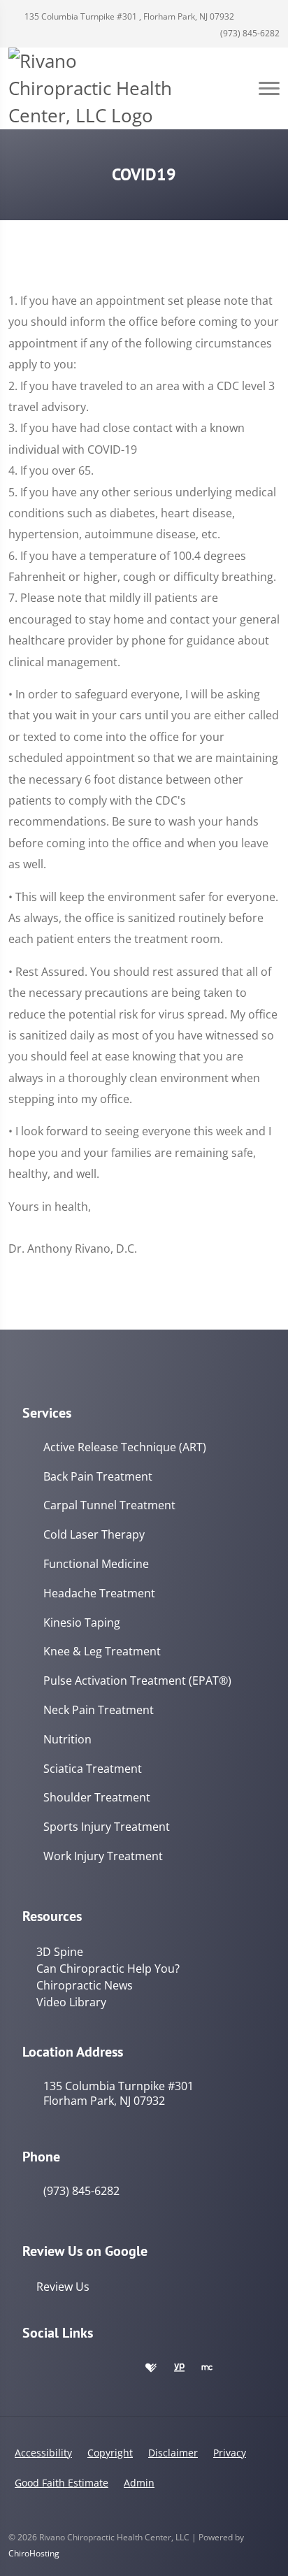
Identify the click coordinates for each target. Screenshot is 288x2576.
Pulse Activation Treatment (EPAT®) (137, 1681)
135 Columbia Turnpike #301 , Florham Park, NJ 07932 (128, 16)
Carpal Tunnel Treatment (109, 1505)
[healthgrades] (151, 2368)
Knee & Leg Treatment (102, 1652)
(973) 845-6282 (249, 33)
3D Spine (60, 1952)
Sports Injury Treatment (107, 1827)
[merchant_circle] (207, 2368)
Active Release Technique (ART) (125, 1447)
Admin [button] (139, 2483)
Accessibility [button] (43, 2453)
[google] (29, 2368)
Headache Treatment (99, 1593)
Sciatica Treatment (93, 1769)
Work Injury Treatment (103, 1856)
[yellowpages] (179, 2368)
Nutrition (67, 1740)
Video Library (71, 2002)
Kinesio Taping (82, 1623)
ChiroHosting (34, 2553)
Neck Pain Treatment (99, 1710)
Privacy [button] (230, 2453)
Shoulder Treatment (97, 1798)
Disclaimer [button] (173, 2453)
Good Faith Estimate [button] (62, 2483)
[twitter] (91, 2368)
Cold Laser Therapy (94, 1535)
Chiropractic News (85, 1985)
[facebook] (60, 2368)
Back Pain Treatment (98, 1477)
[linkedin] (122, 2368)
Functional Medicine (96, 1564)
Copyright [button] (110, 2453)
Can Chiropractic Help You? (108, 1969)
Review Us (63, 2287)
